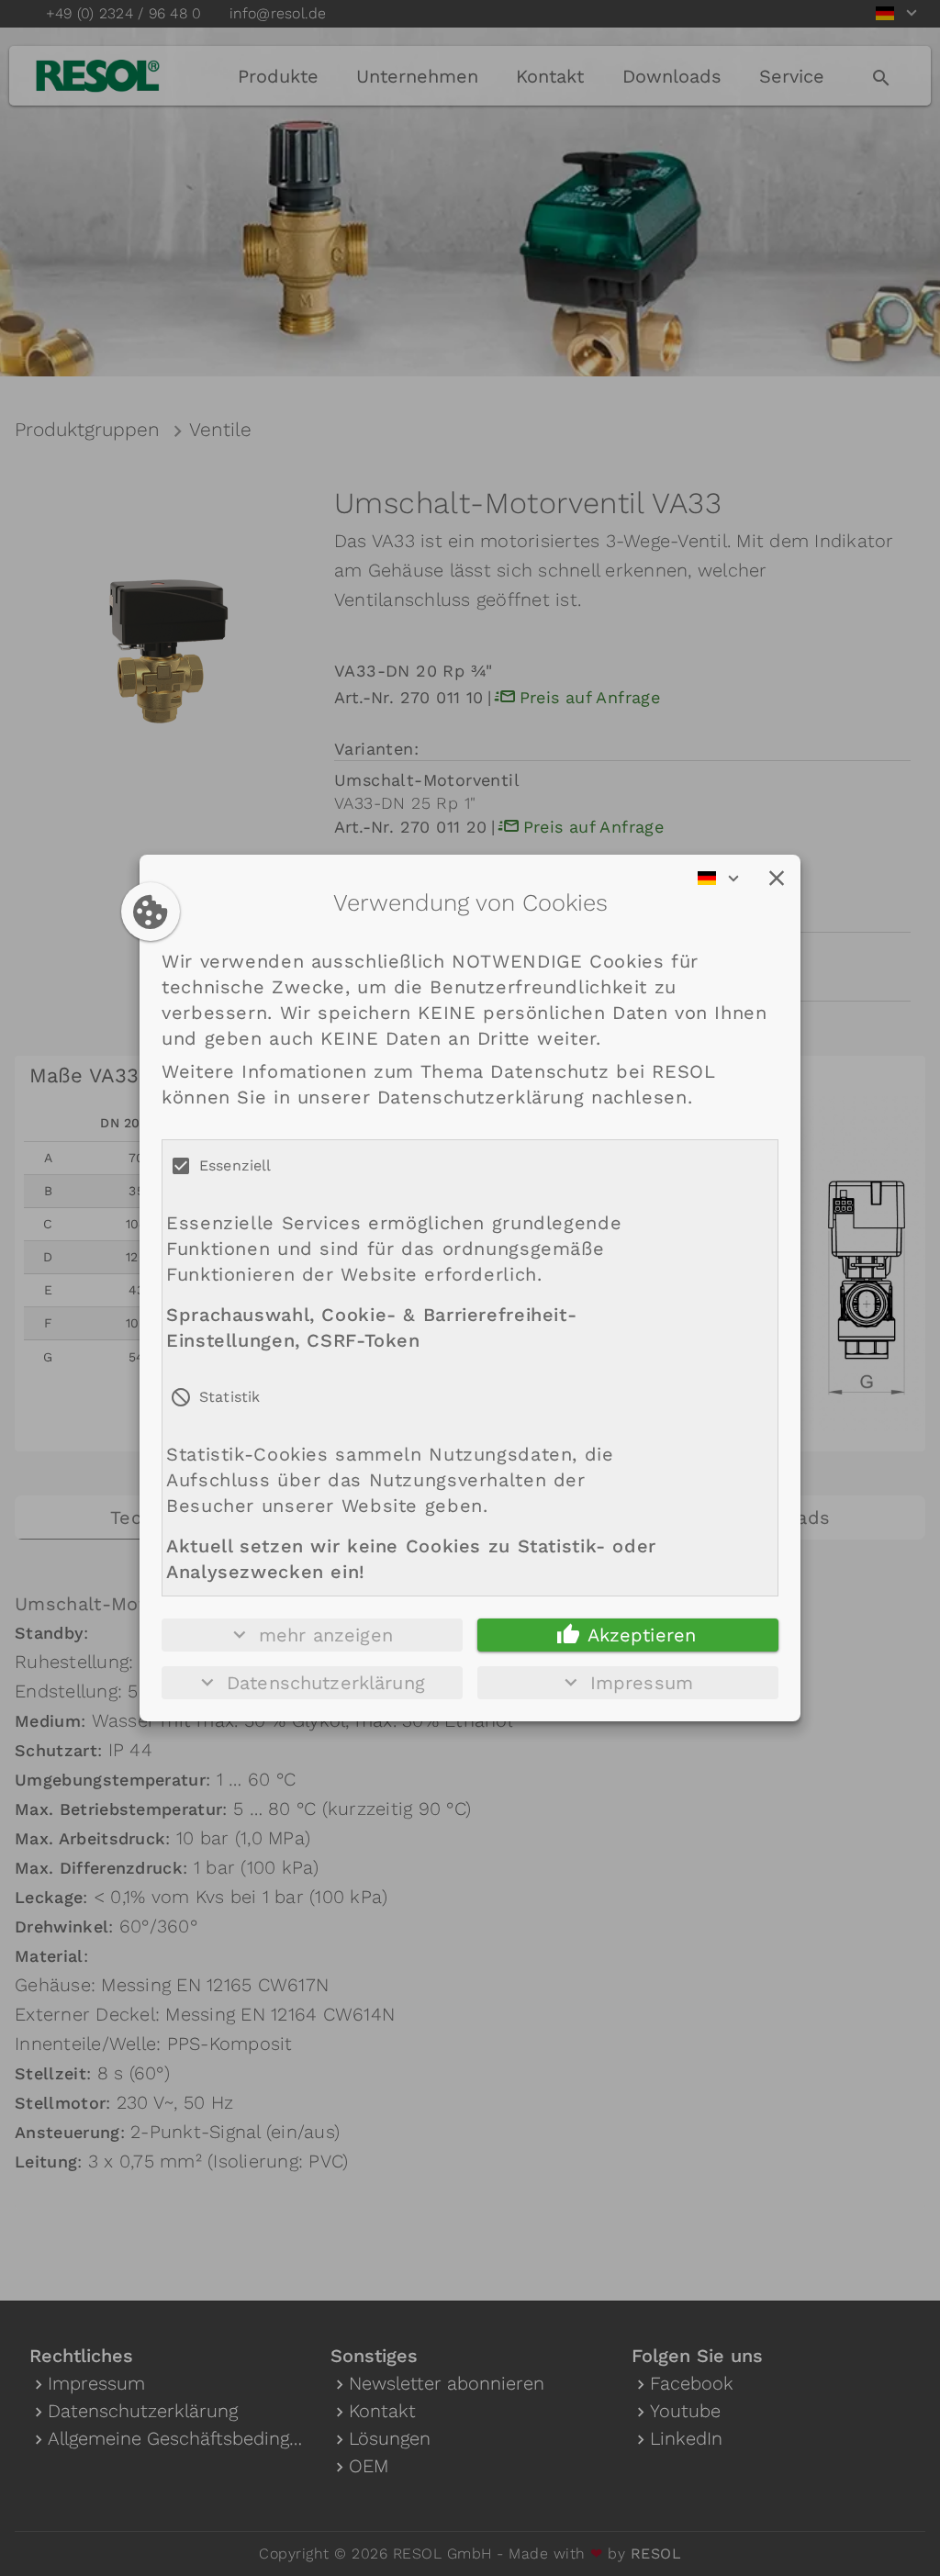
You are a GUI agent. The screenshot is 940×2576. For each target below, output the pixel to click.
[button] (777, 879)
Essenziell (235, 1165)
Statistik (229, 1397)
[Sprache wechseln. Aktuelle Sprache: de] (724, 879)
